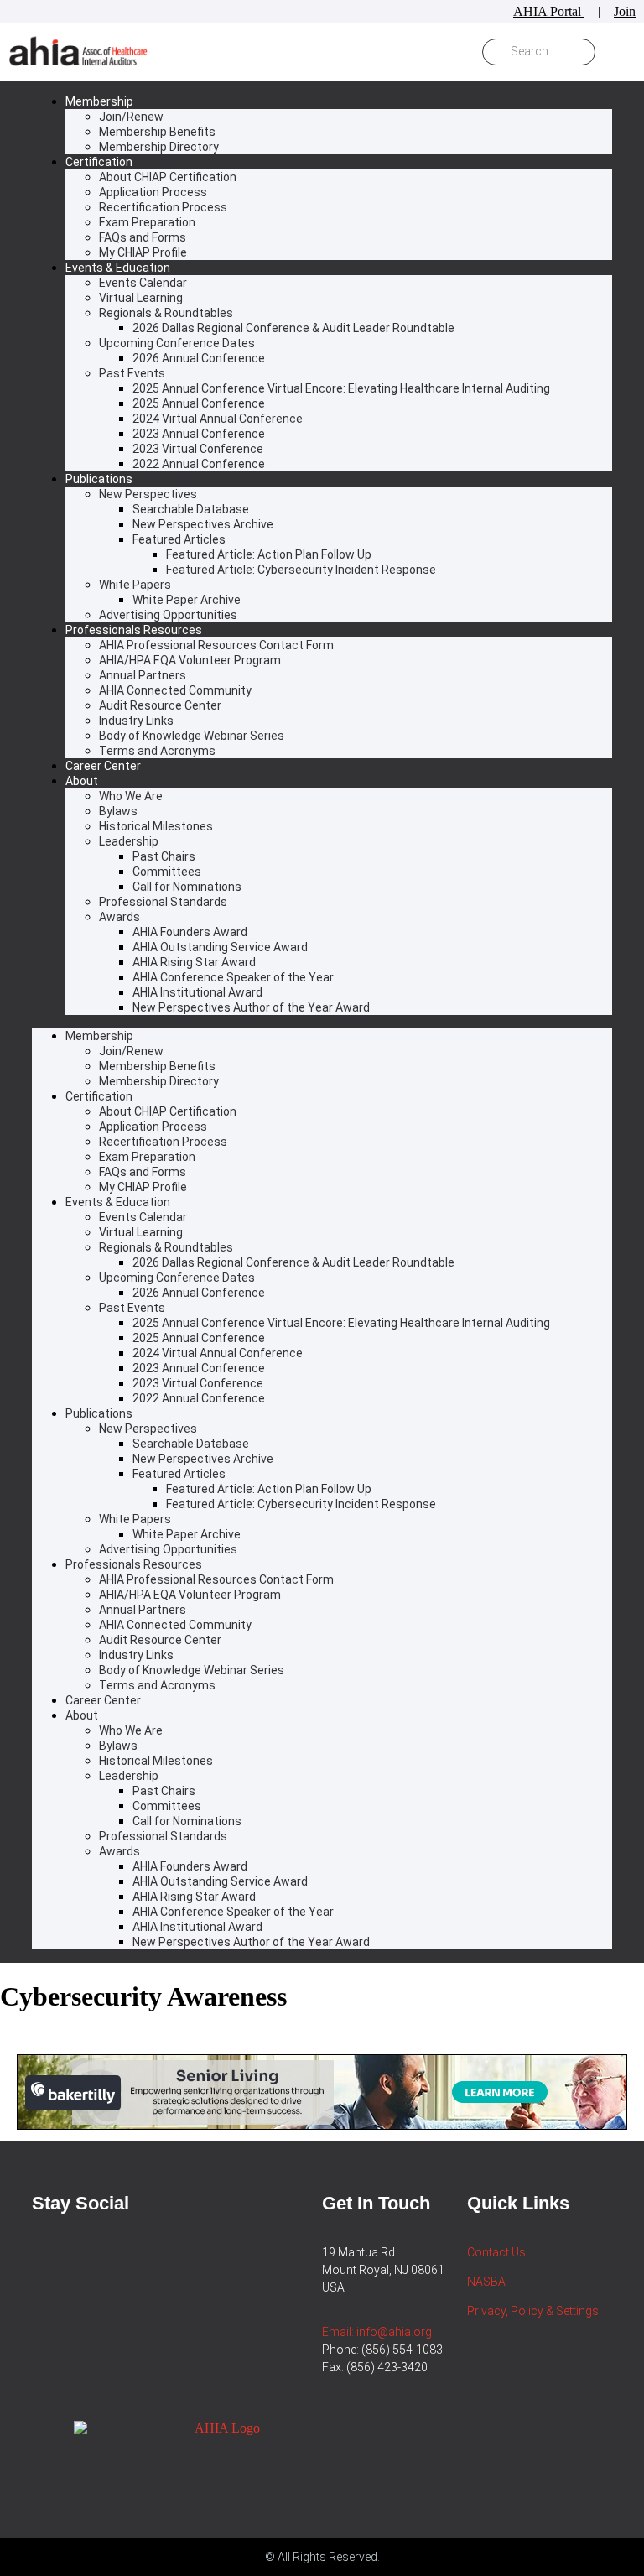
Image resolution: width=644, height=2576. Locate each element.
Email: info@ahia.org (377, 2332)
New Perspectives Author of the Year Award (251, 1007)
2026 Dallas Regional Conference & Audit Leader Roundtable (293, 328)
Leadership (129, 841)
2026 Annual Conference (199, 358)
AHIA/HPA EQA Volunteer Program (190, 660)
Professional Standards (163, 902)
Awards (119, 917)
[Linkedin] (39, 2240)
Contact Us (496, 2252)
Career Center (103, 766)
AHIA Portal (549, 11)
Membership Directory (159, 147)
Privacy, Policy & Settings (533, 2311)
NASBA (486, 2282)
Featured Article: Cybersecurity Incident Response (301, 570)
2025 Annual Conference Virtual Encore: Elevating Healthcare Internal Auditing (341, 388)
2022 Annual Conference (199, 464)
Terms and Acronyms (157, 751)
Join (625, 11)
